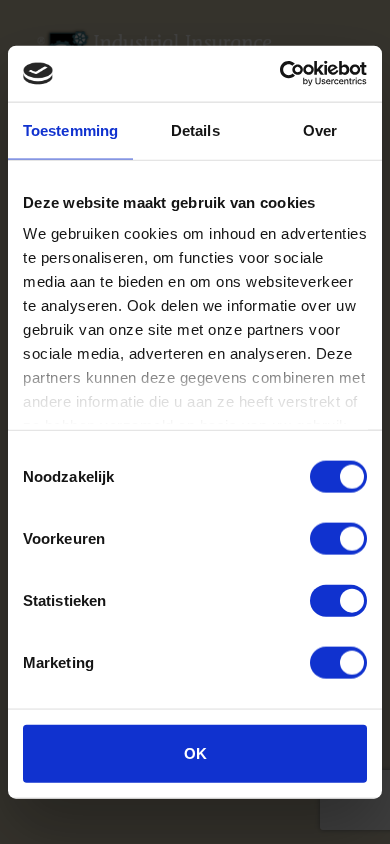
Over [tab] (320, 129)
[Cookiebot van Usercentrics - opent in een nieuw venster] (280, 74)
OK (195, 752)
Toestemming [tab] (70, 129)
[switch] (338, 538)
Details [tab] (195, 129)
